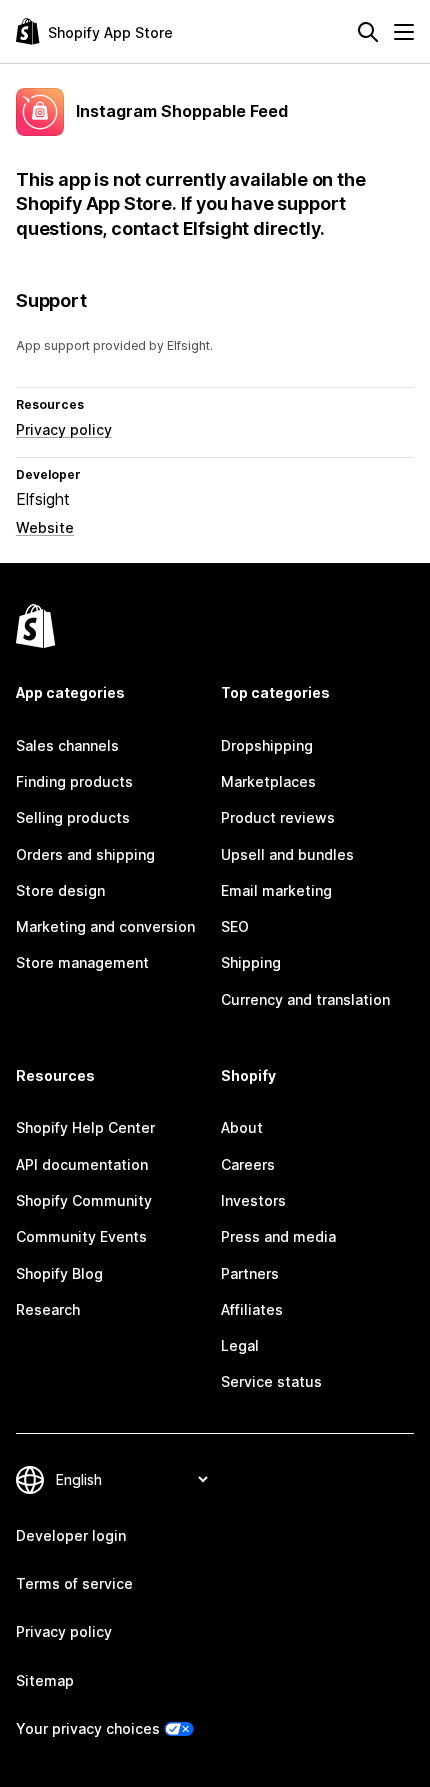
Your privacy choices (88, 1728)
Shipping (251, 962)
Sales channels (67, 745)
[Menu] (404, 32)
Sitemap (45, 1680)
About (242, 1127)
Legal (240, 1345)
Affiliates (252, 1309)
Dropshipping (267, 745)
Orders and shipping (85, 854)
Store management (82, 962)
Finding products (74, 781)
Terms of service (74, 1583)
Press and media (278, 1236)
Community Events (81, 1236)
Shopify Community (84, 1200)
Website (45, 527)
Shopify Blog (59, 1273)
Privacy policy (64, 429)
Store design (60, 890)
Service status (271, 1381)
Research (48, 1309)
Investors (253, 1200)
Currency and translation (305, 999)
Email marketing (276, 890)
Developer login (71, 1535)
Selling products (73, 817)
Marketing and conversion (105, 926)
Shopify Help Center (85, 1127)
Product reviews (278, 817)
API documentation (82, 1164)
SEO (235, 926)
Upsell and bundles (287, 854)
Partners (250, 1273)
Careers (248, 1164)
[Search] (368, 32)
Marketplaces (268, 781)
